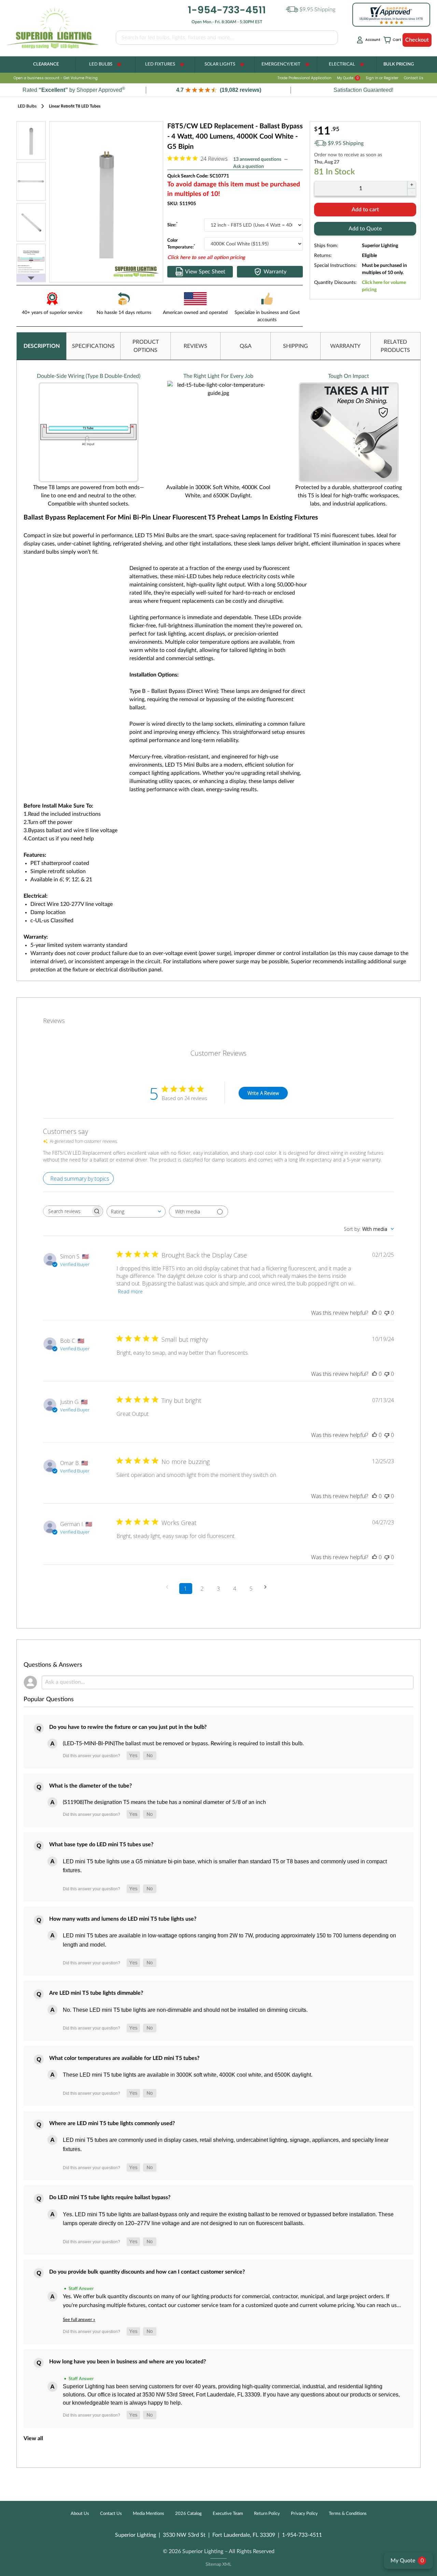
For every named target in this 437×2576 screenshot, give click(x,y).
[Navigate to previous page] (169, 1587)
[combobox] (136, 1212)
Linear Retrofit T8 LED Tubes (75, 106)
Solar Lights (220, 64)
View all (33, 2438)
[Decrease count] (412, 192)
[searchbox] (67, 1211)
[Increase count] (412, 185)
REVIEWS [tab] (195, 346)
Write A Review (263, 1093)
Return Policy (267, 2514)
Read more (130, 1291)
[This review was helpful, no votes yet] (375, 1313)
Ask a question (249, 167)
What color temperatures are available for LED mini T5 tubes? (124, 2058)
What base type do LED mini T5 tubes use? (101, 1845)
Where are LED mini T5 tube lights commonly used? (112, 2123)
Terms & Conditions (348, 2514)
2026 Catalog (188, 2514)
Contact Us (414, 78)
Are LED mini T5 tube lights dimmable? (96, 1993)
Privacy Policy (304, 2514)
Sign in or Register (382, 78)
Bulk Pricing (399, 64)
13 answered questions (257, 159)
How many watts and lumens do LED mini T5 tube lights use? (123, 1919)
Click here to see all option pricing (206, 258)
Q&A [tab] (246, 346)
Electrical (342, 64)
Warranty (275, 272)
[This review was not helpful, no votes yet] (387, 1313)
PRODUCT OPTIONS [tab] (146, 346)
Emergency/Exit (281, 64)
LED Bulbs (101, 64)
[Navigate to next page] (268, 1587)
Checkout (417, 40)
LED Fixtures (160, 64)
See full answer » (79, 2320)
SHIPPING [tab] (295, 346)
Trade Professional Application (305, 78)
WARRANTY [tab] (345, 346)
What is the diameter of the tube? (90, 1786)
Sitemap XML (218, 2565)
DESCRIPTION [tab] (42, 346)
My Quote (348, 78)
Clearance (46, 64)
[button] (218, 90)
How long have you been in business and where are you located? (128, 2362)
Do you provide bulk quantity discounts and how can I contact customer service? (147, 2272)
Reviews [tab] (54, 1021)
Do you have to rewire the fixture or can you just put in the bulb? (128, 1727)
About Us (80, 2514)
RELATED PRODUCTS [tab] (395, 346)
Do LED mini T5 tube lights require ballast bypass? (110, 2197)
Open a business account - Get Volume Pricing (56, 78)
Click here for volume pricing (384, 286)
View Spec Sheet (205, 272)
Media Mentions (149, 2514)
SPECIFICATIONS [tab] (93, 346)
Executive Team (228, 2514)
